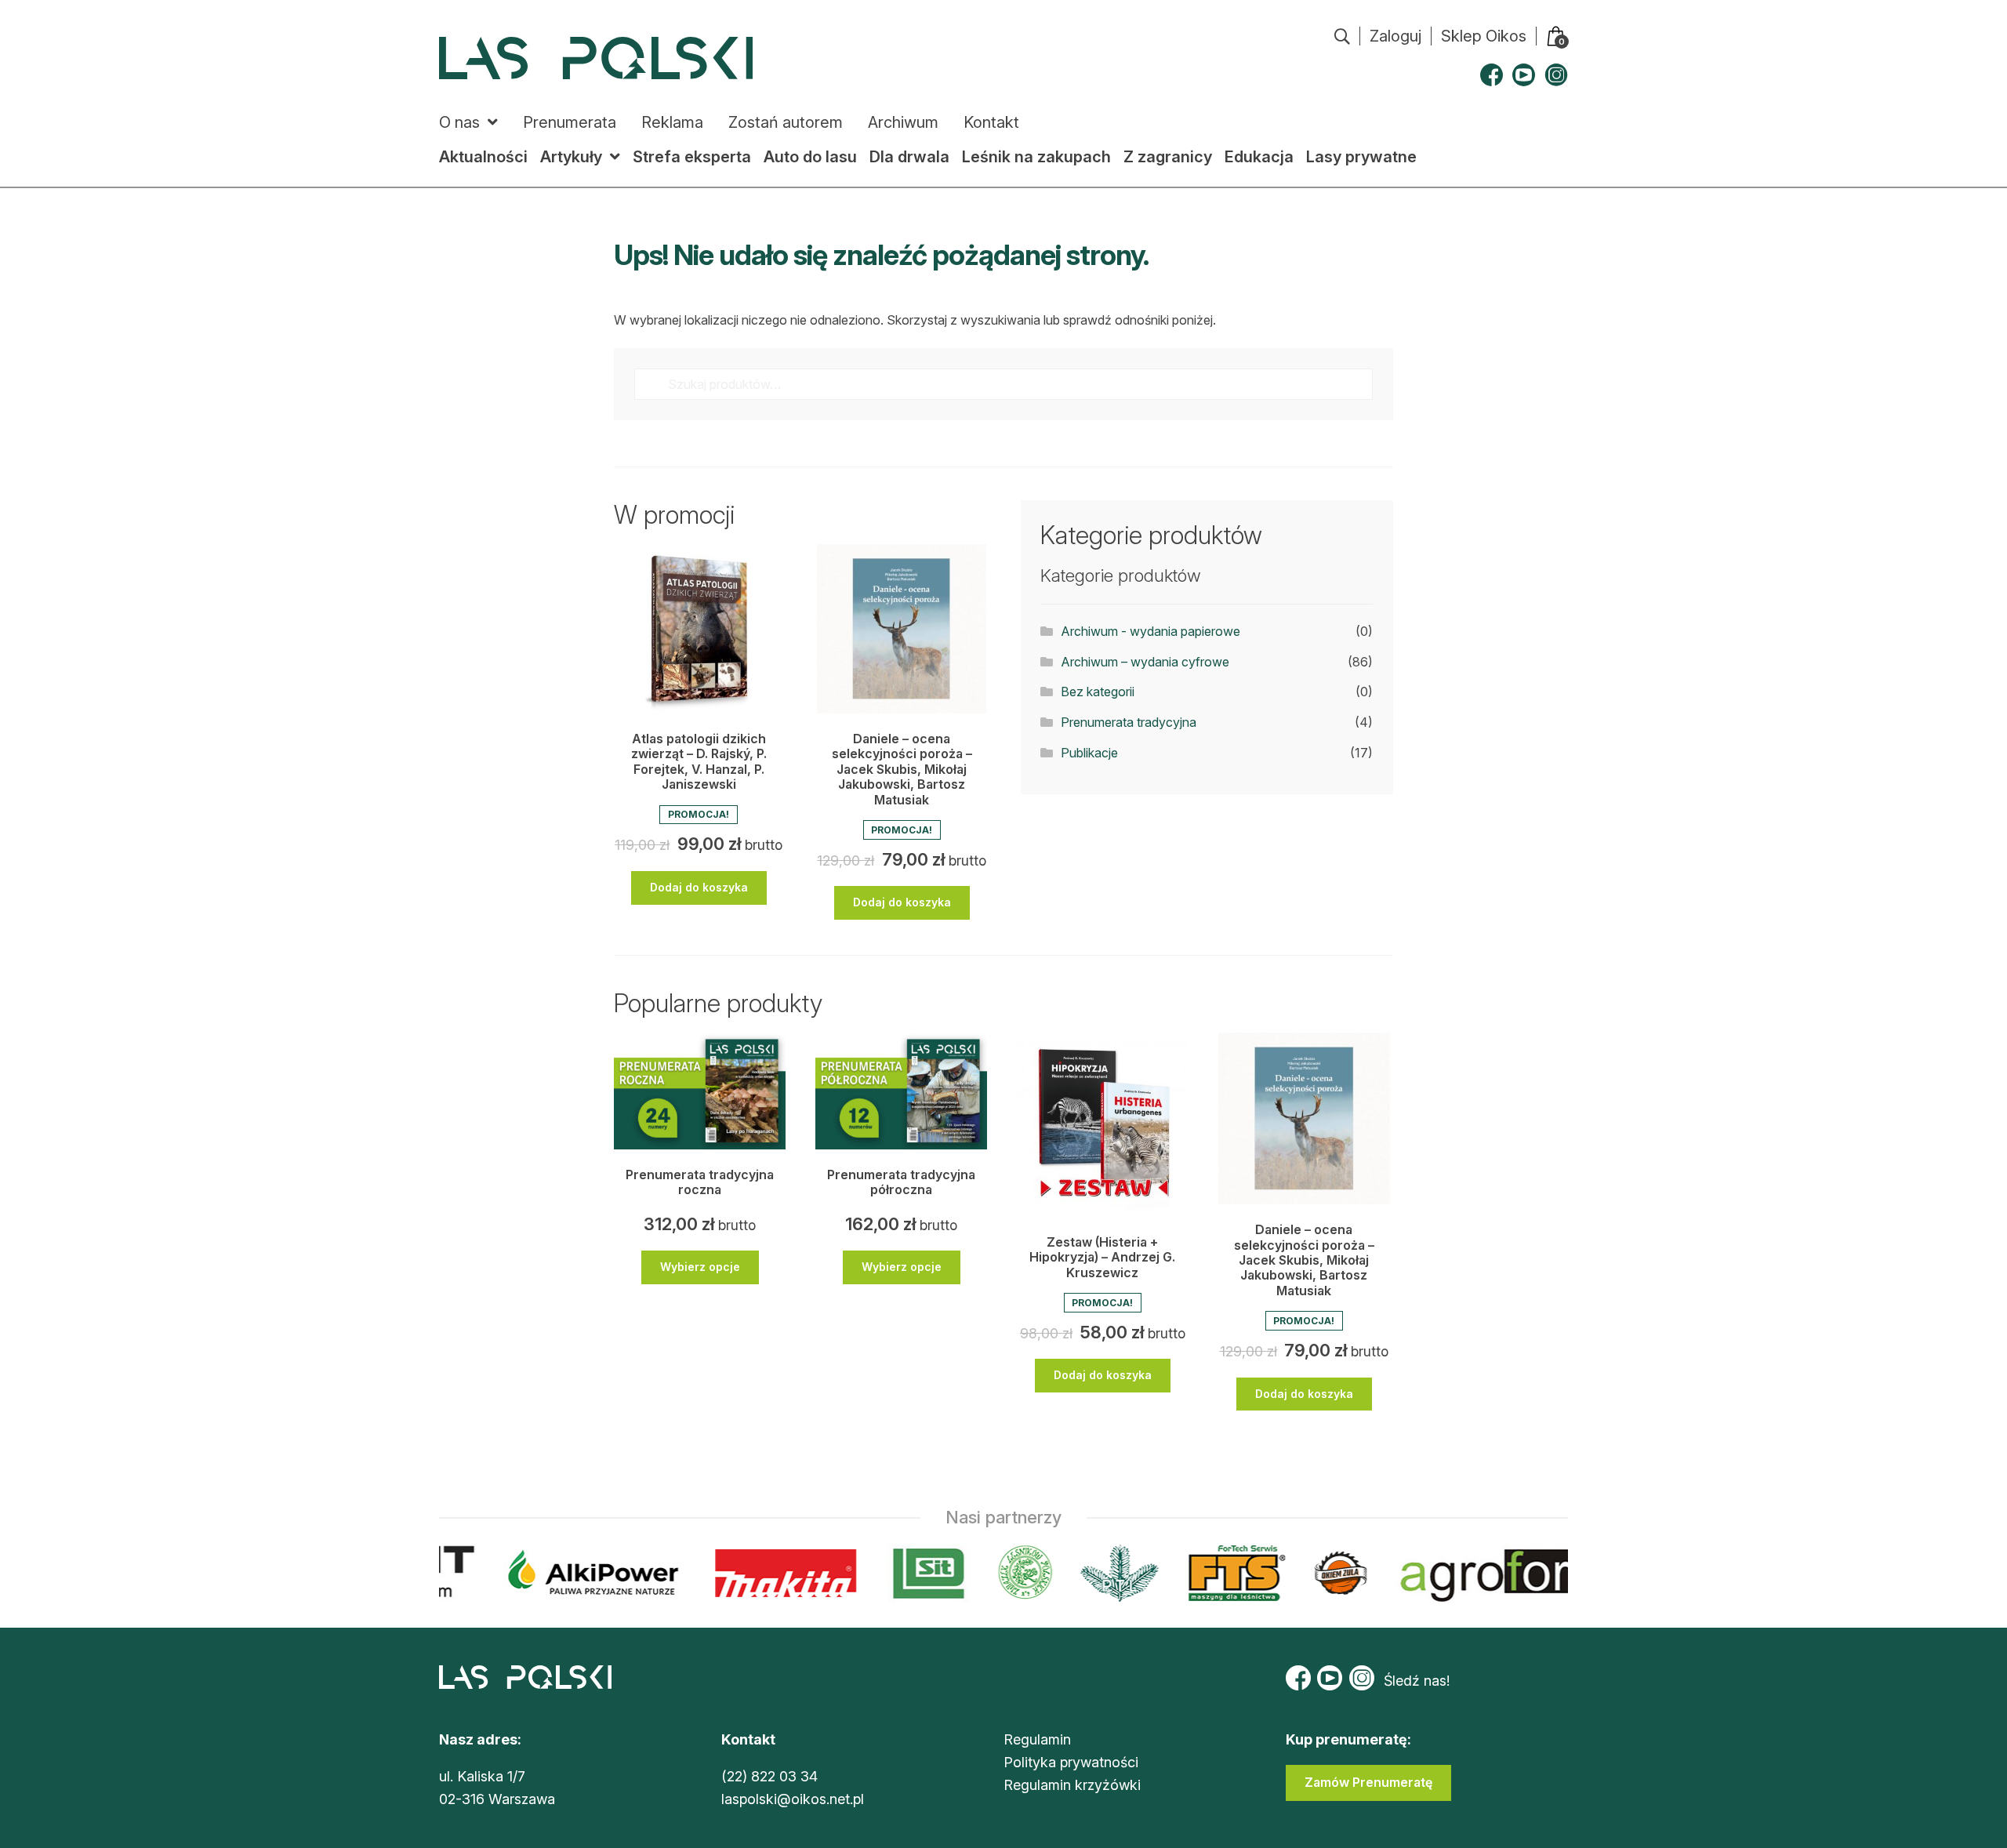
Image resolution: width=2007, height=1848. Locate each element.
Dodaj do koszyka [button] (699, 887)
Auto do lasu (810, 157)
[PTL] (1106, 1573)
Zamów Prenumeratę (1368, 1782)
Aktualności (483, 157)
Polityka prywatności (1071, 1762)
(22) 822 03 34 (769, 1776)
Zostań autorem (786, 122)
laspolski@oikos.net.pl (793, 1799)
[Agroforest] (1526, 1573)
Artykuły (571, 157)
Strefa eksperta (692, 157)
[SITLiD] (916, 1573)
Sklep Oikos (1484, 36)
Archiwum (903, 122)
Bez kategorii (1098, 692)
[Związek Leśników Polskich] (1012, 1573)
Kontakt (991, 122)
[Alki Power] (581, 1573)
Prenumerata (570, 122)
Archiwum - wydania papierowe (1150, 631)
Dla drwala (909, 157)
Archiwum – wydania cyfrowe (1145, 662)
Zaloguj (1395, 36)
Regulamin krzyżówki (1072, 1785)
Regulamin (1037, 1739)
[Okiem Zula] (1327, 1573)
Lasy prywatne (1361, 157)
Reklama (672, 122)
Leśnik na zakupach (1036, 157)
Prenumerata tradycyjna (1129, 722)
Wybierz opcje (700, 1267)
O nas (459, 122)
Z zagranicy (1168, 157)
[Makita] (773, 1573)
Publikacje (1089, 753)
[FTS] (1222, 1573)
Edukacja (1259, 157)
